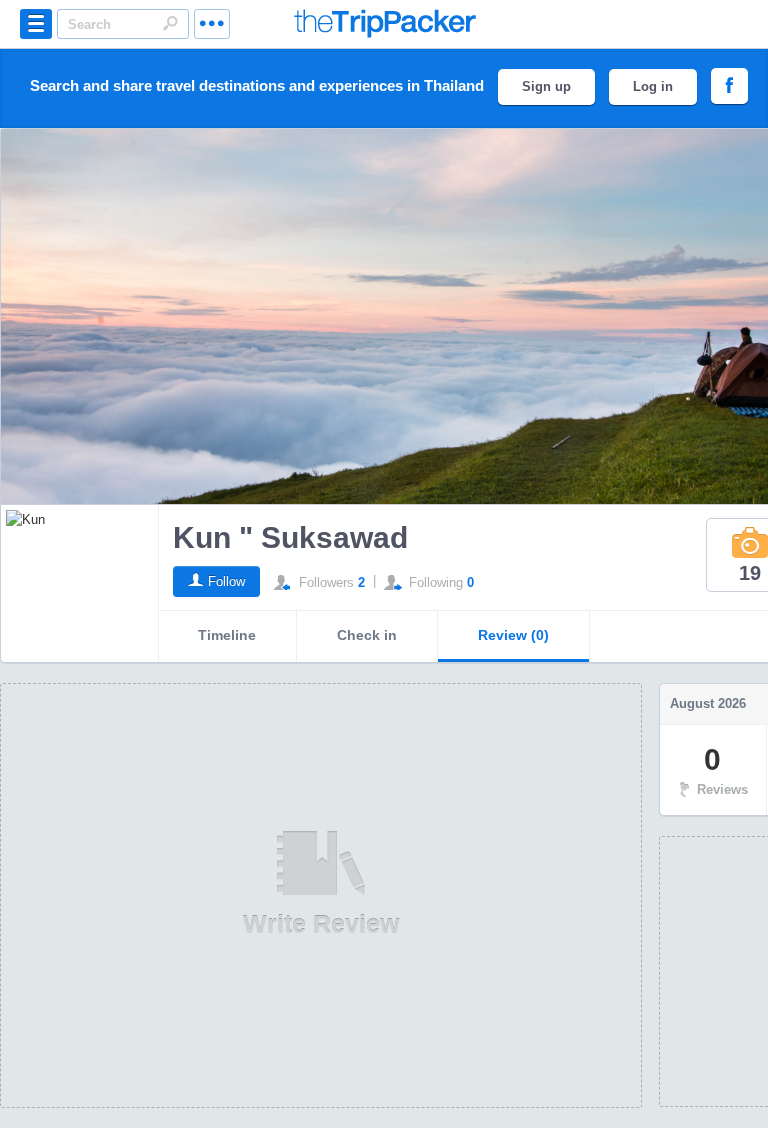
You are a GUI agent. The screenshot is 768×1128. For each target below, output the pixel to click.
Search (170, 23)
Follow (226, 581)
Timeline (227, 635)
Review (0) (513, 635)
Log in (653, 86)
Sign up (546, 86)
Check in (367, 635)
